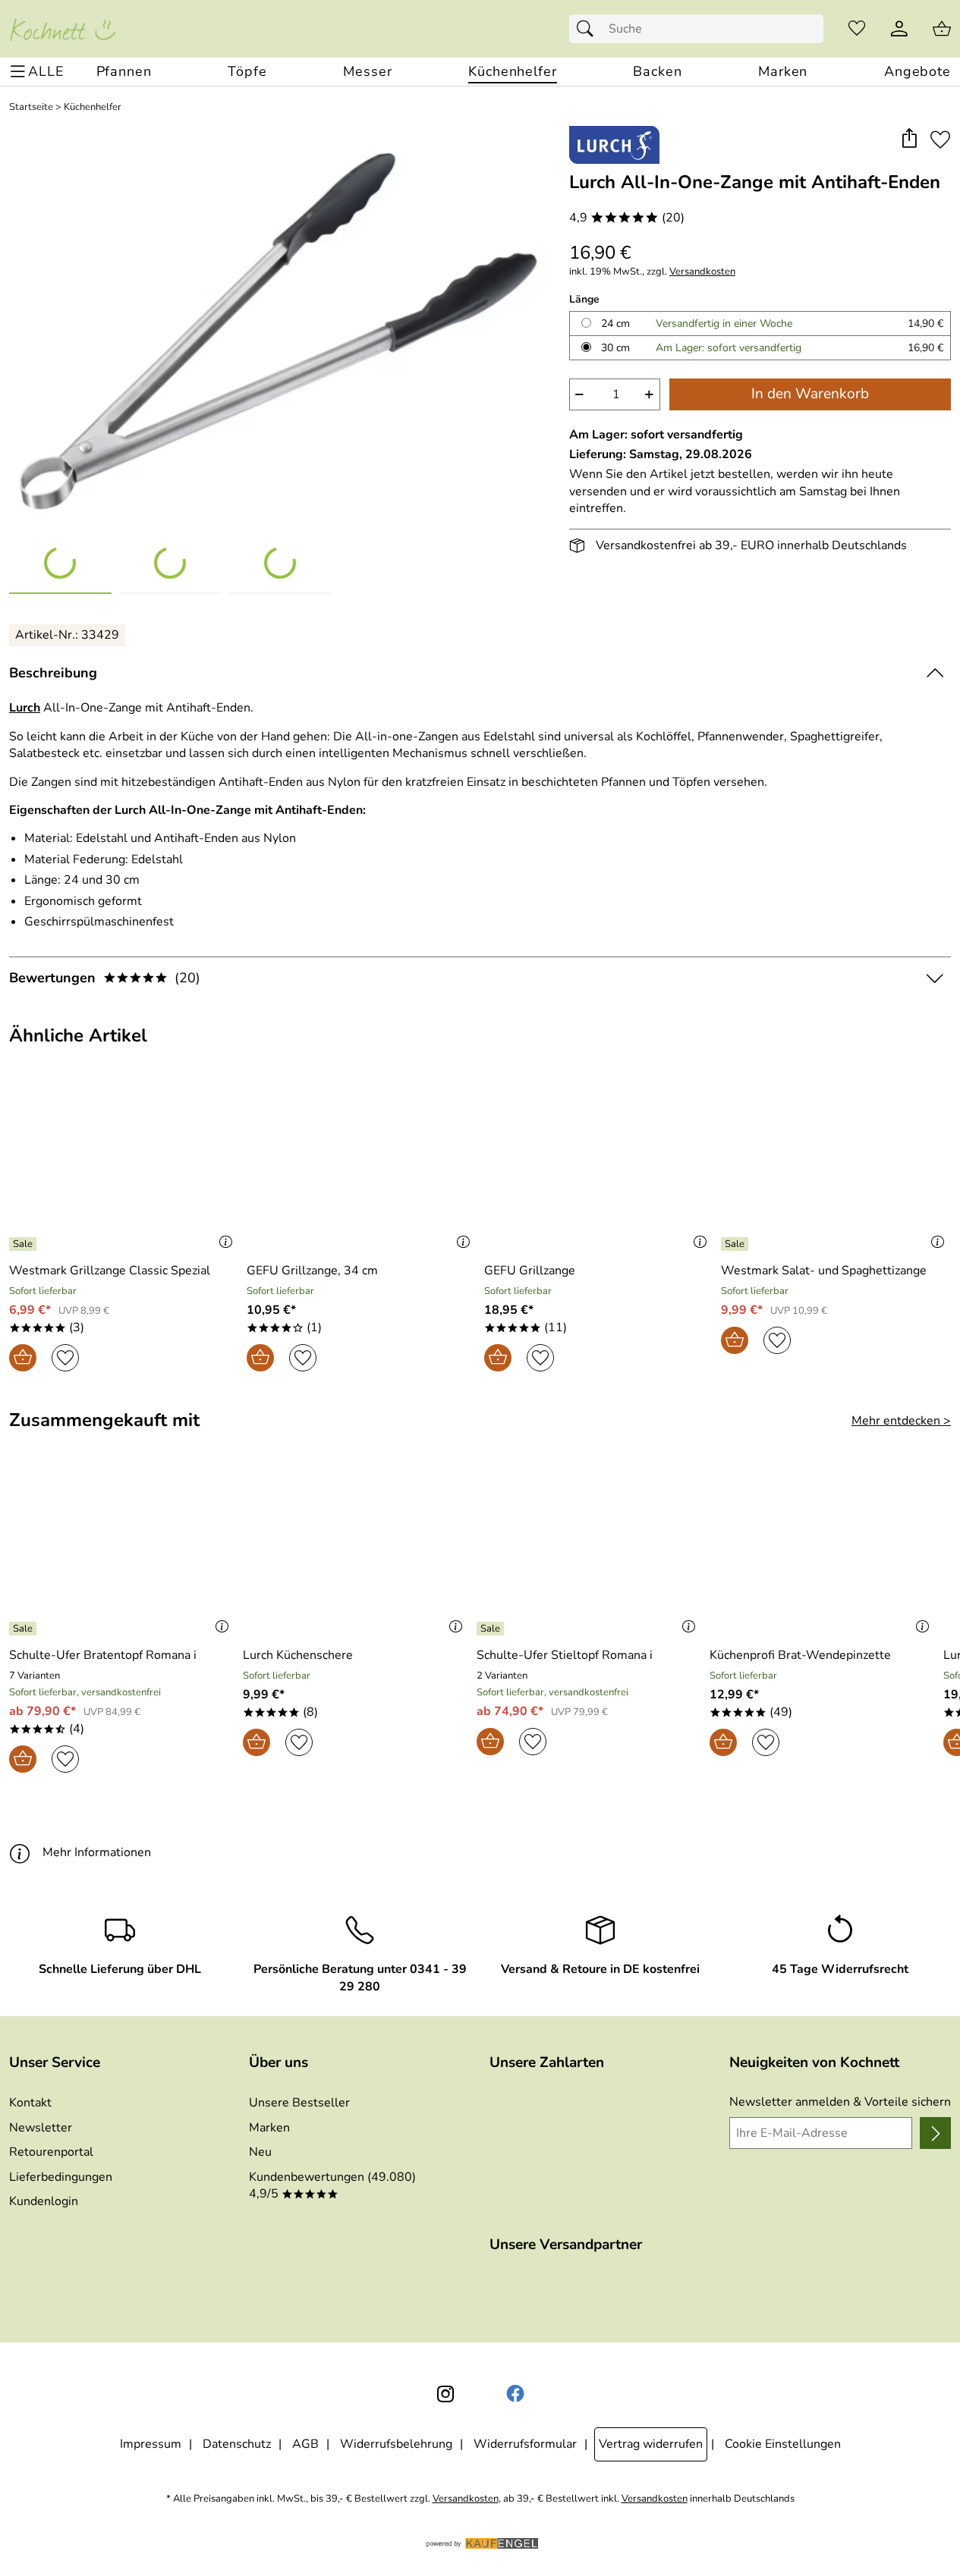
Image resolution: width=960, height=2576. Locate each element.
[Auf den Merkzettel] (940, 139)
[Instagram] (445, 2394)
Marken (269, 2128)
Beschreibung (53, 673)
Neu (260, 2152)
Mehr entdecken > (901, 1421)
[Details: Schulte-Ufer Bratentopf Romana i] (25, 1629)
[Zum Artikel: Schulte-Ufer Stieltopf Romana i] (590, 1552)
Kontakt (30, 2103)
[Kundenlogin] (899, 29)
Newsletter (41, 2128)
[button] (909, 139)
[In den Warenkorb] (23, 1358)
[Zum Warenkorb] (942, 29)
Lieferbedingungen (61, 2177)
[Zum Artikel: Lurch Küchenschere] (356, 1552)
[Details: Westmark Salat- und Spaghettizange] (737, 1244)
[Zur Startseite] (62, 29)
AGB (305, 2444)
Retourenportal (51, 2152)
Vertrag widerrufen (651, 2444)
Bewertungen (105, 978)
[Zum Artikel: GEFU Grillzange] (599, 1168)
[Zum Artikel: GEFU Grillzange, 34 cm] (362, 1168)
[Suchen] (589, 29)
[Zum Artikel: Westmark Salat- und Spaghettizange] (836, 1168)
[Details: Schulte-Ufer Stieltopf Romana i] (492, 1629)
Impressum (151, 2444)
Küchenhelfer (93, 107)
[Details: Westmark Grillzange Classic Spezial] (25, 1244)
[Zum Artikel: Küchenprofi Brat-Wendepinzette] (823, 1552)
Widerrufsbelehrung (396, 2444)
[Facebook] (515, 2394)
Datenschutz (237, 2444)
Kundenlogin (44, 2201)
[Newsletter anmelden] (935, 2133)
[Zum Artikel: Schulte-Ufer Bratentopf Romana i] (122, 1552)
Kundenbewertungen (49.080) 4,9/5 (332, 2185)
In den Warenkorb (810, 394)
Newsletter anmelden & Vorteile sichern (840, 2102)
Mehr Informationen (97, 1852)
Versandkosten (702, 272)
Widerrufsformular (525, 2444)
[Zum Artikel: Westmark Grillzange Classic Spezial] (124, 1168)
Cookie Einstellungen (783, 2444)
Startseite (31, 107)
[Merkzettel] (857, 29)
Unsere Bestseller (299, 2103)
